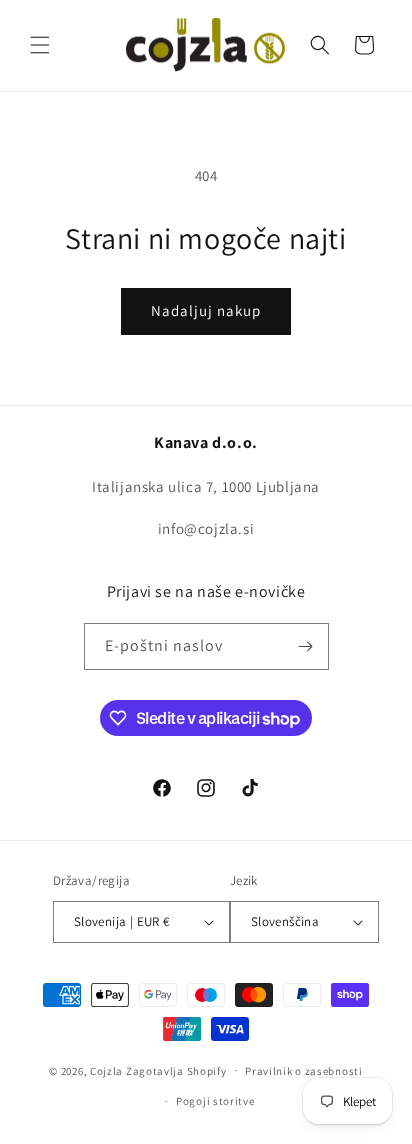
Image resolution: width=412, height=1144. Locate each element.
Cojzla (106, 1070)
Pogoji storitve (215, 1101)
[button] (40, 45)
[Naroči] (306, 646)
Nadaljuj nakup (206, 310)
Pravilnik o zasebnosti (303, 1071)
